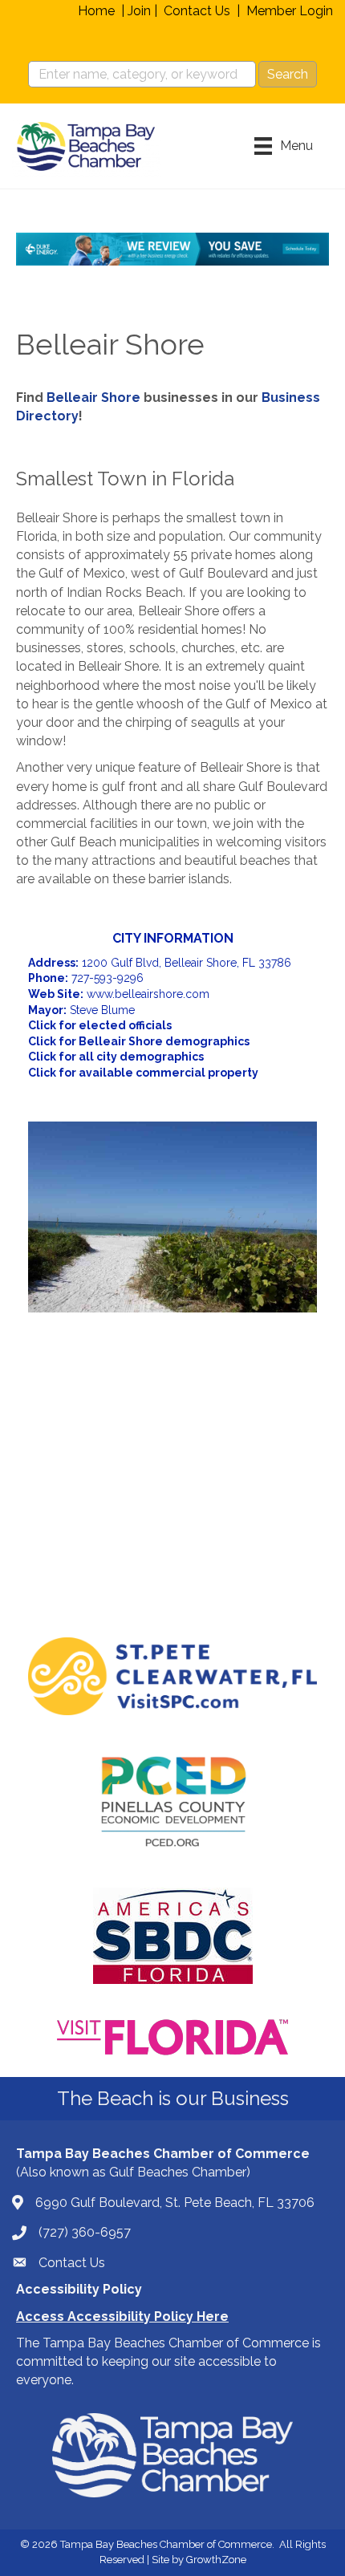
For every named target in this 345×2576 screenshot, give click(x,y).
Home (96, 11)
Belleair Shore (93, 398)
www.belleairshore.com (148, 994)
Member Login (290, 11)
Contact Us (197, 11)
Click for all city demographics (116, 1057)
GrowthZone (216, 2560)
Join (139, 11)
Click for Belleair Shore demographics (139, 1041)
